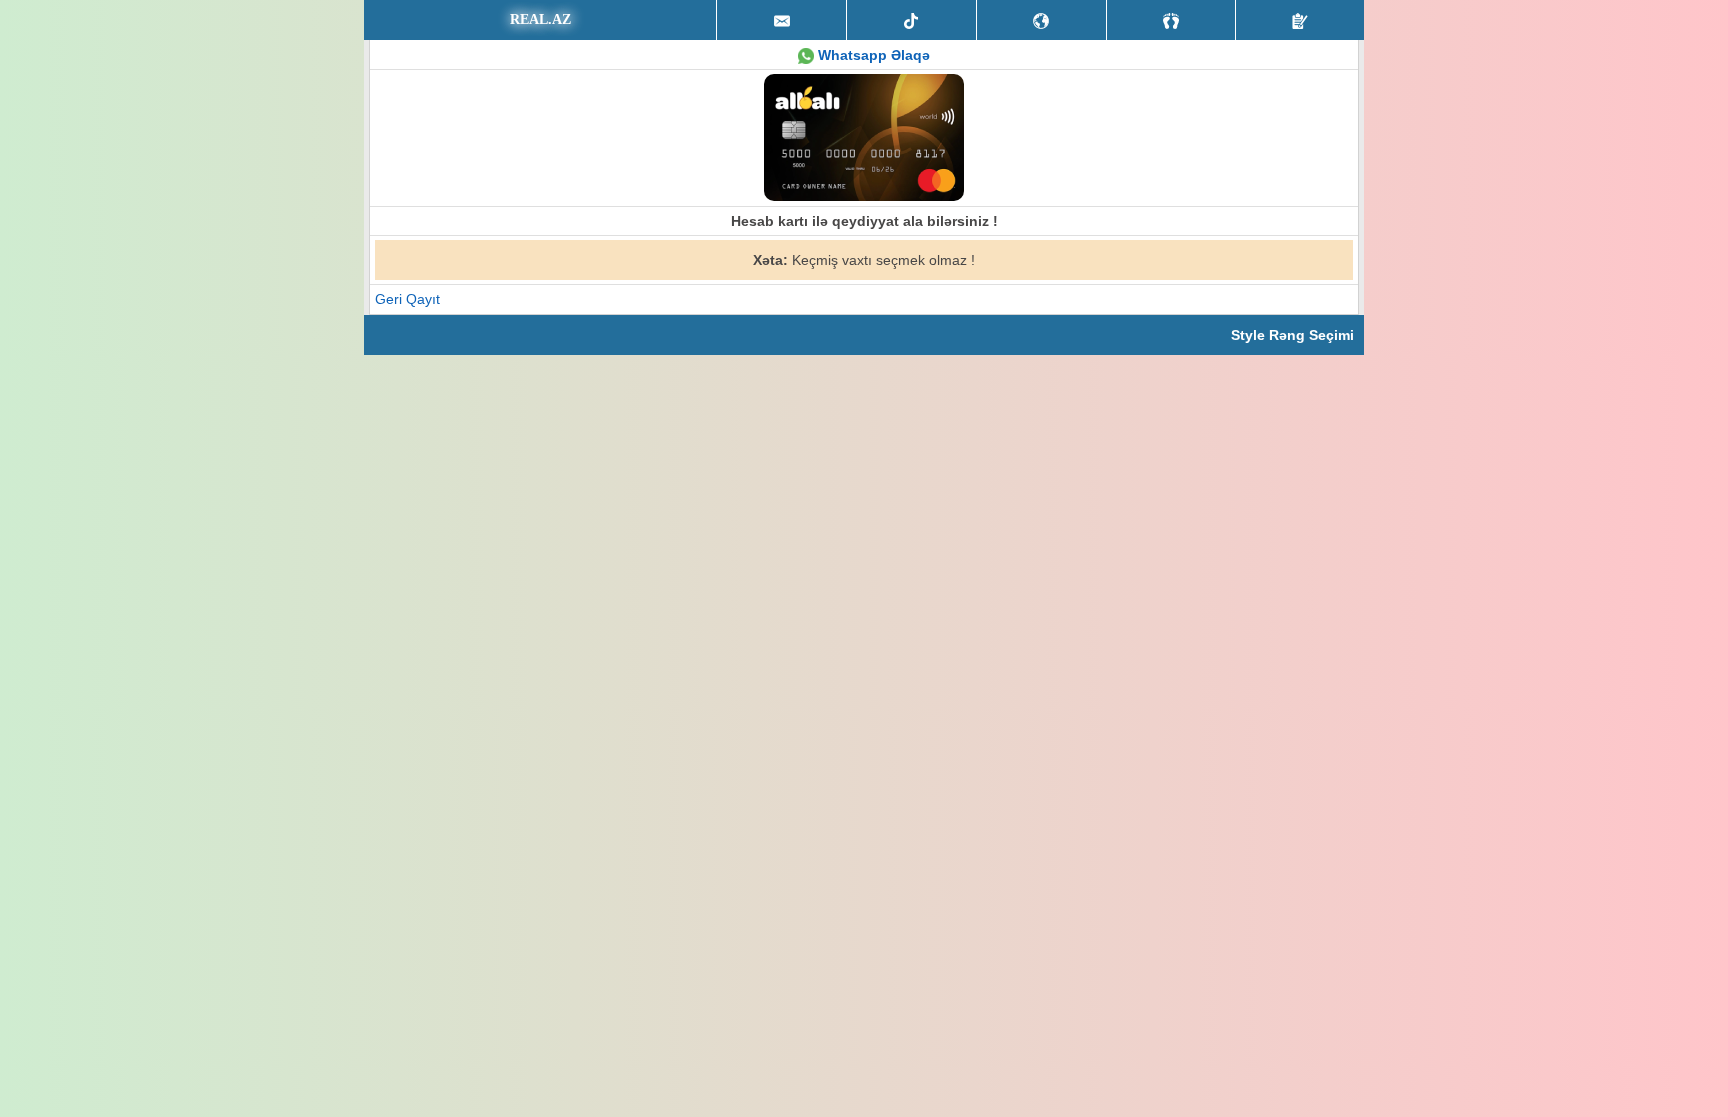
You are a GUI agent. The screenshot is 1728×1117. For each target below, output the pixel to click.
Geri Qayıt (407, 299)
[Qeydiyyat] (1300, 20)
